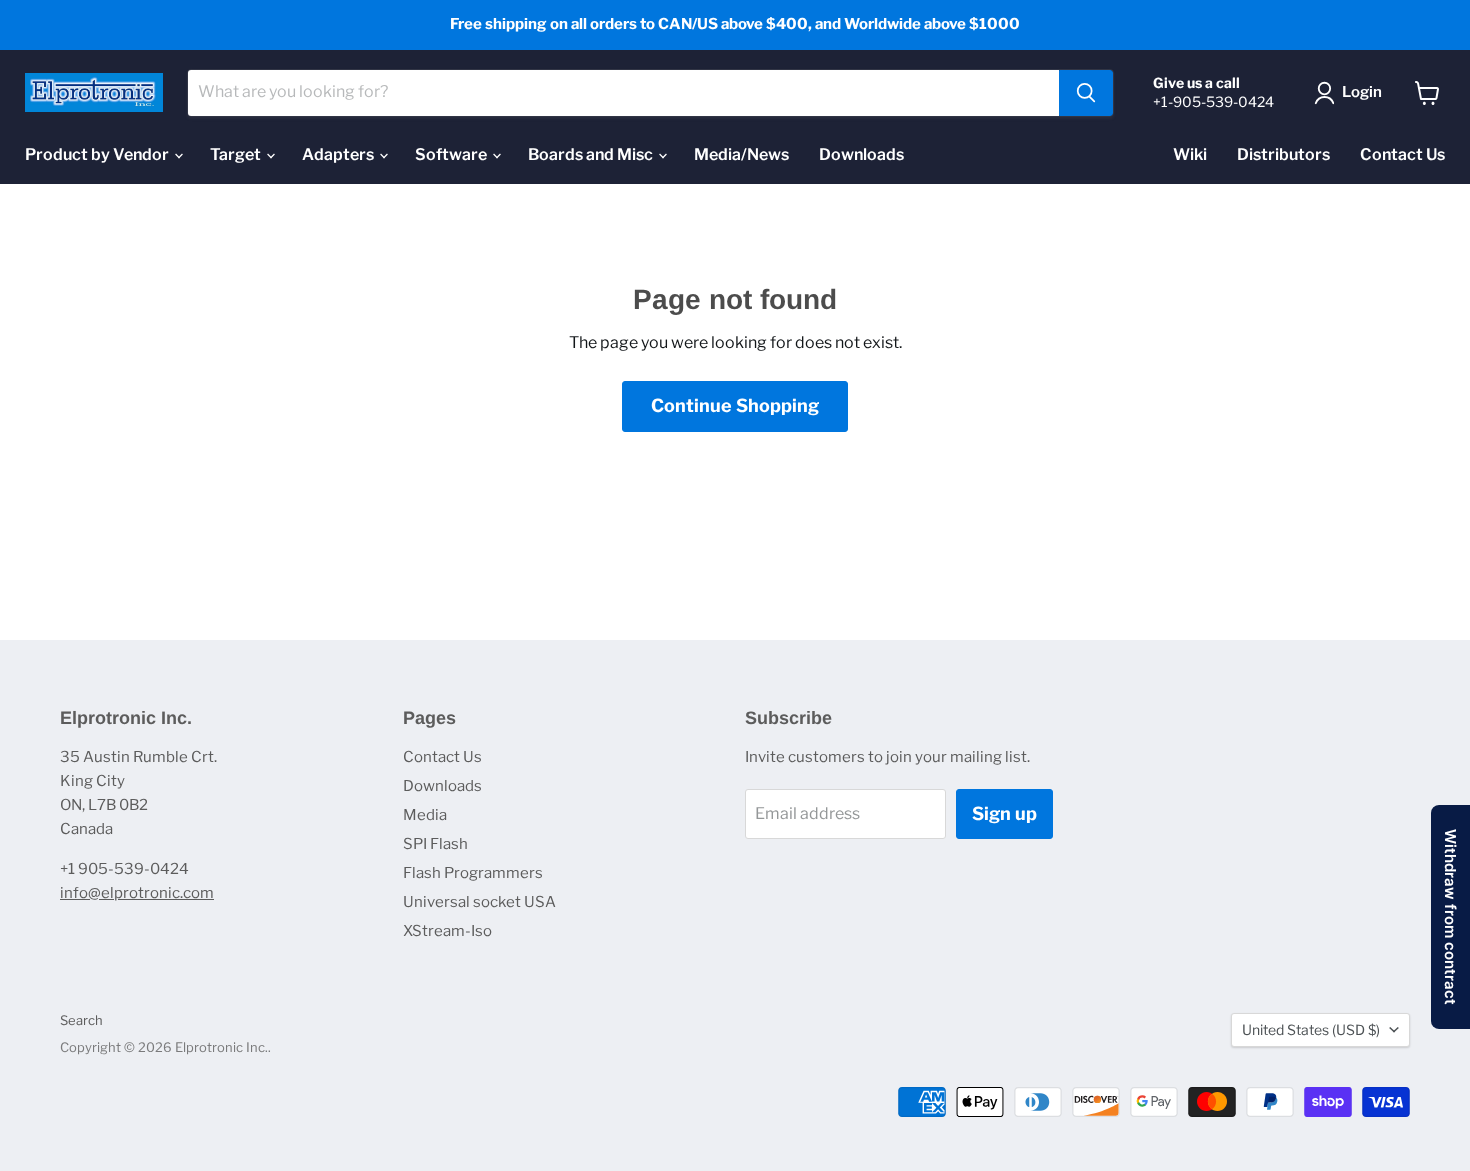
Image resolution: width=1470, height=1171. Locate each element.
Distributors (1283, 154)
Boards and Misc (592, 154)
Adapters (339, 154)
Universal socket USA (479, 902)
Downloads (861, 154)
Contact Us (1402, 154)
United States (1311, 1029)
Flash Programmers (473, 873)
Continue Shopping (735, 405)
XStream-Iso (447, 931)
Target (237, 154)
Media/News (741, 154)
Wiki (1190, 154)
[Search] (1086, 93)
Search (81, 1020)
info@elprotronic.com (137, 893)
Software (452, 154)
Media (425, 815)
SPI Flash (435, 844)
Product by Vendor (98, 154)
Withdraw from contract (1450, 917)
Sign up (1004, 813)
